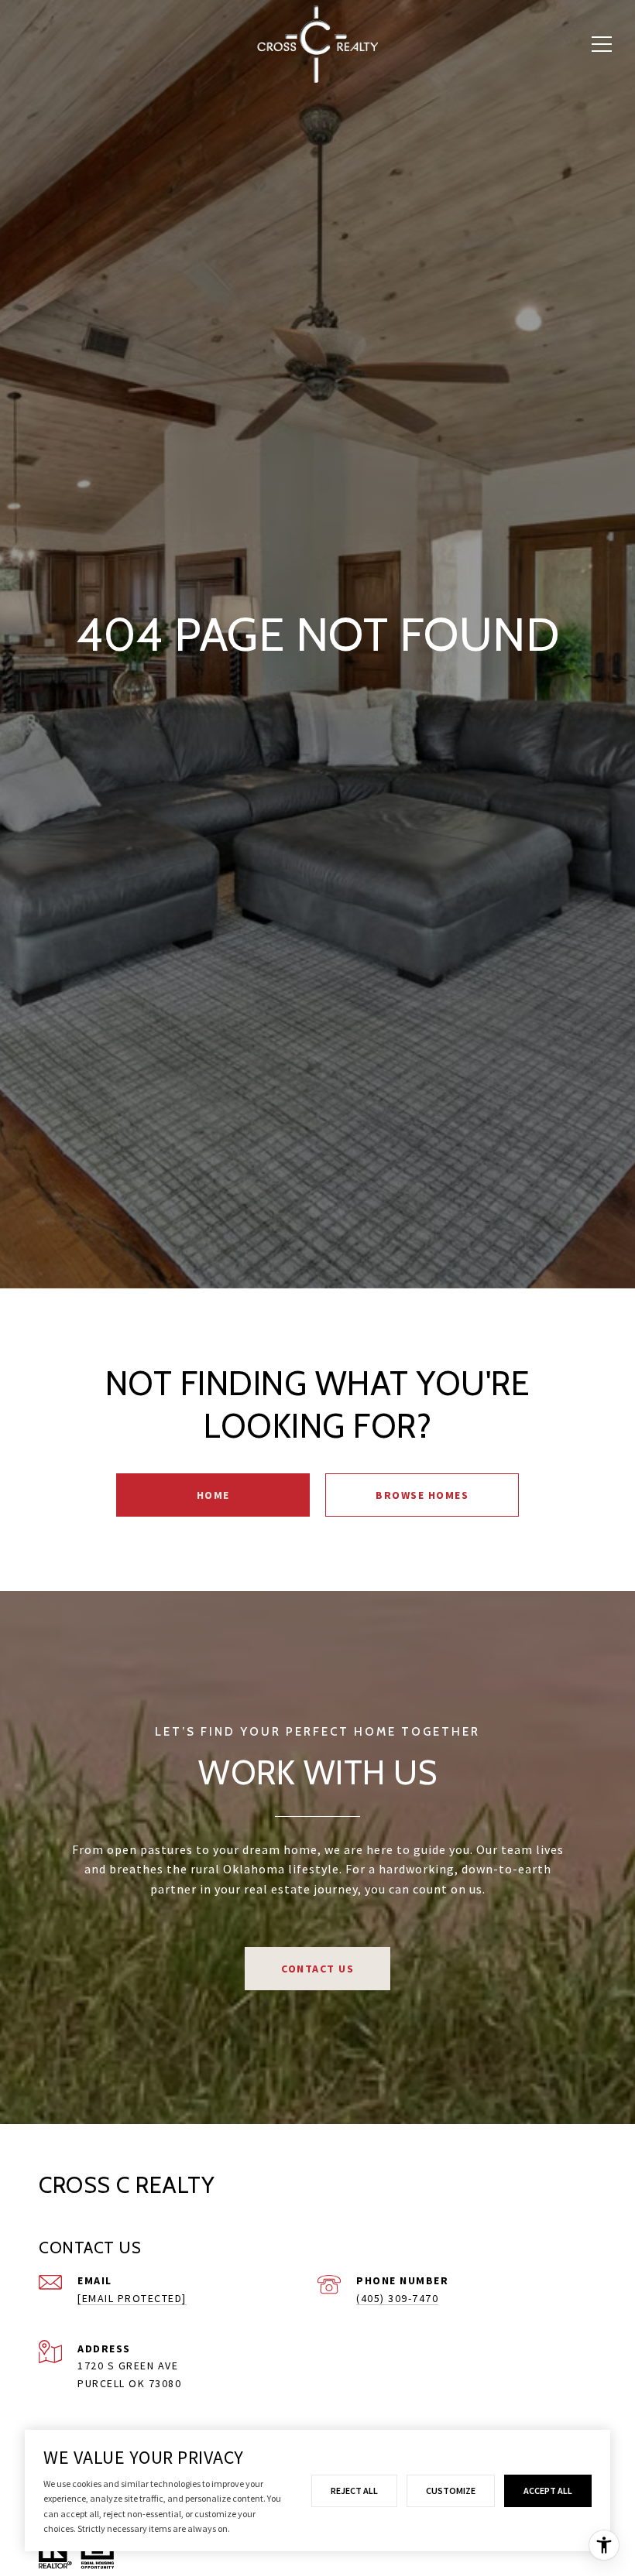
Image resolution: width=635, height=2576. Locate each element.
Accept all (548, 2490)
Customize (451, 2490)
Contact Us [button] (317, 1969)
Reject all (354, 2490)
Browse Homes (422, 1495)
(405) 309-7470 (397, 2298)
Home (213, 1495)
